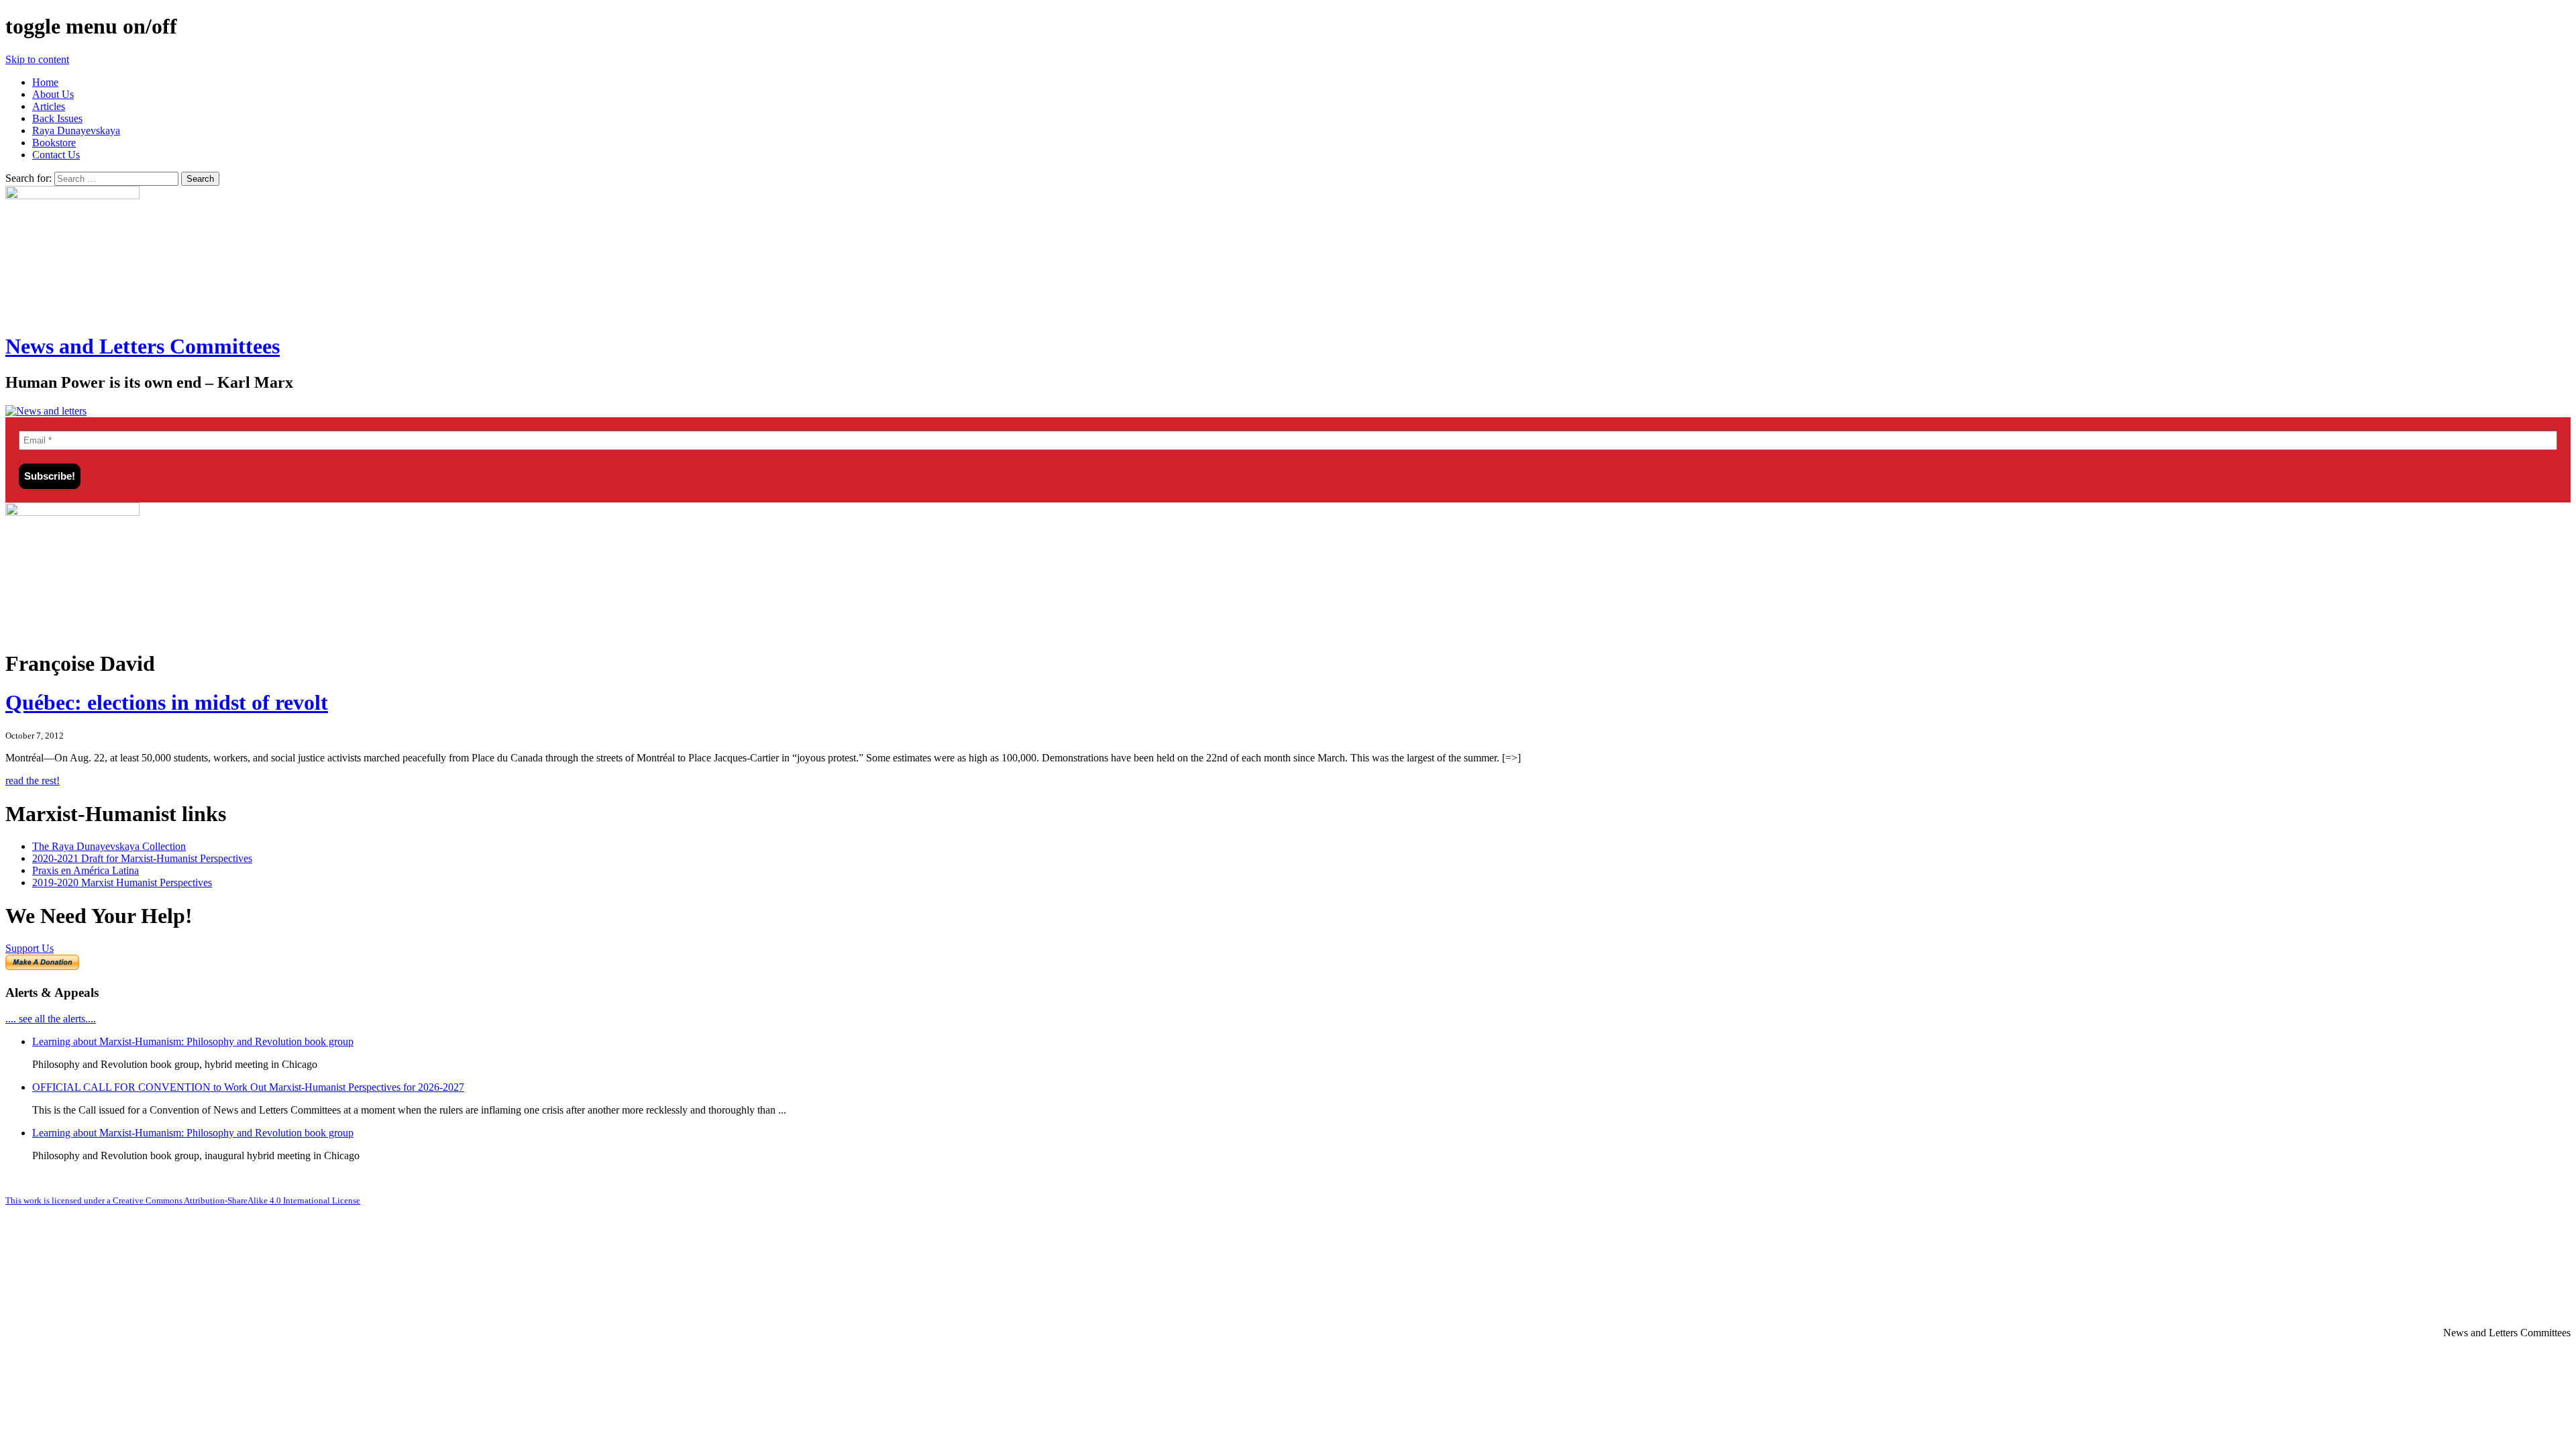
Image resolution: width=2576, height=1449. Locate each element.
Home (45, 82)
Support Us (30, 948)
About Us (53, 94)
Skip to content (37, 59)
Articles (49, 106)
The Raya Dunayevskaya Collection (109, 846)
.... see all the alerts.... (51, 1019)
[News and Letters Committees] (46, 411)
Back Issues (57, 118)
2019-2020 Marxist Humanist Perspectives (122, 882)
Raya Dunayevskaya (76, 130)
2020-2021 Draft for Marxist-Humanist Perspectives (142, 858)
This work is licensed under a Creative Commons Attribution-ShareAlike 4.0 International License (183, 1200)
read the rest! (33, 781)
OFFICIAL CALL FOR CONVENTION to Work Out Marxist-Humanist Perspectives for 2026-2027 (248, 1087)
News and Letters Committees (143, 346)
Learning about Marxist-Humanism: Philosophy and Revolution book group (193, 1041)
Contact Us (56, 155)
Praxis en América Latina (86, 870)
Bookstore (54, 143)
